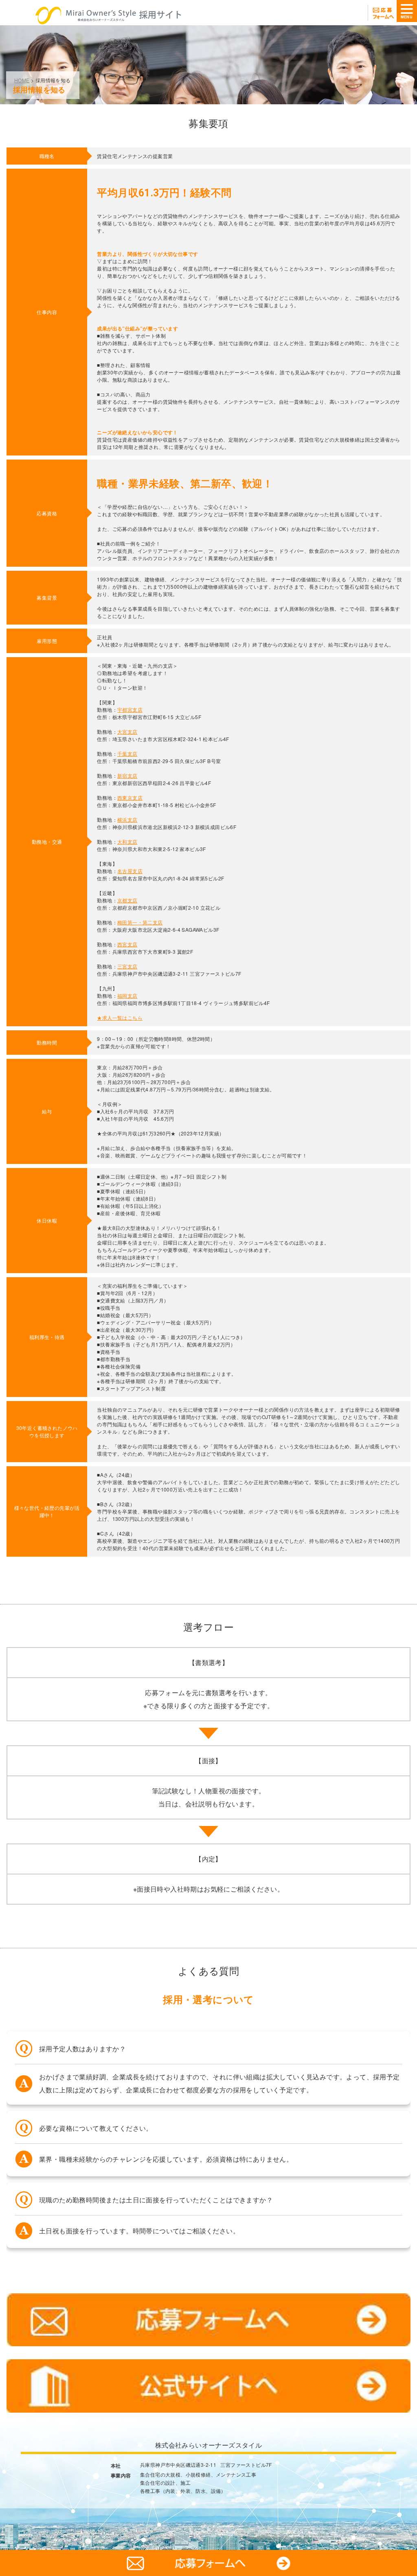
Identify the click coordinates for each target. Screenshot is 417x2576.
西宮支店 (127, 944)
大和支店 (127, 841)
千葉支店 (127, 753)
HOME (22, 80)
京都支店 (127, 900)
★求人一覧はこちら (120, 1017)
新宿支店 (127, 775)
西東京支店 (130, 797)
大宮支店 (127, 731)
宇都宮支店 (130, 709)
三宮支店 (127, 966)
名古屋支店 (130, 871)
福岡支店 (127, 995)
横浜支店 (127, 819)
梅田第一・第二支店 (140, 922)
